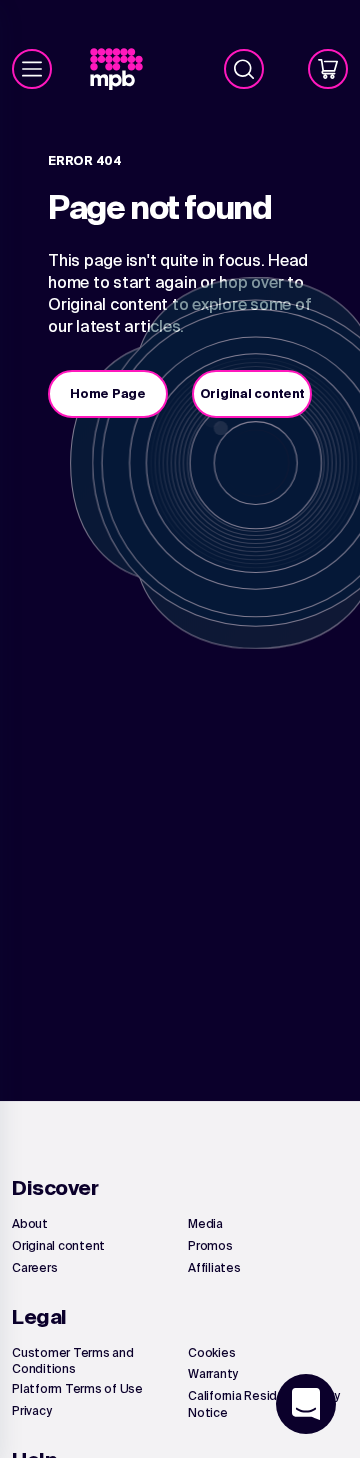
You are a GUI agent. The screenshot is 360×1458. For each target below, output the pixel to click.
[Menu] (32, 69)
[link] (124, 69)
